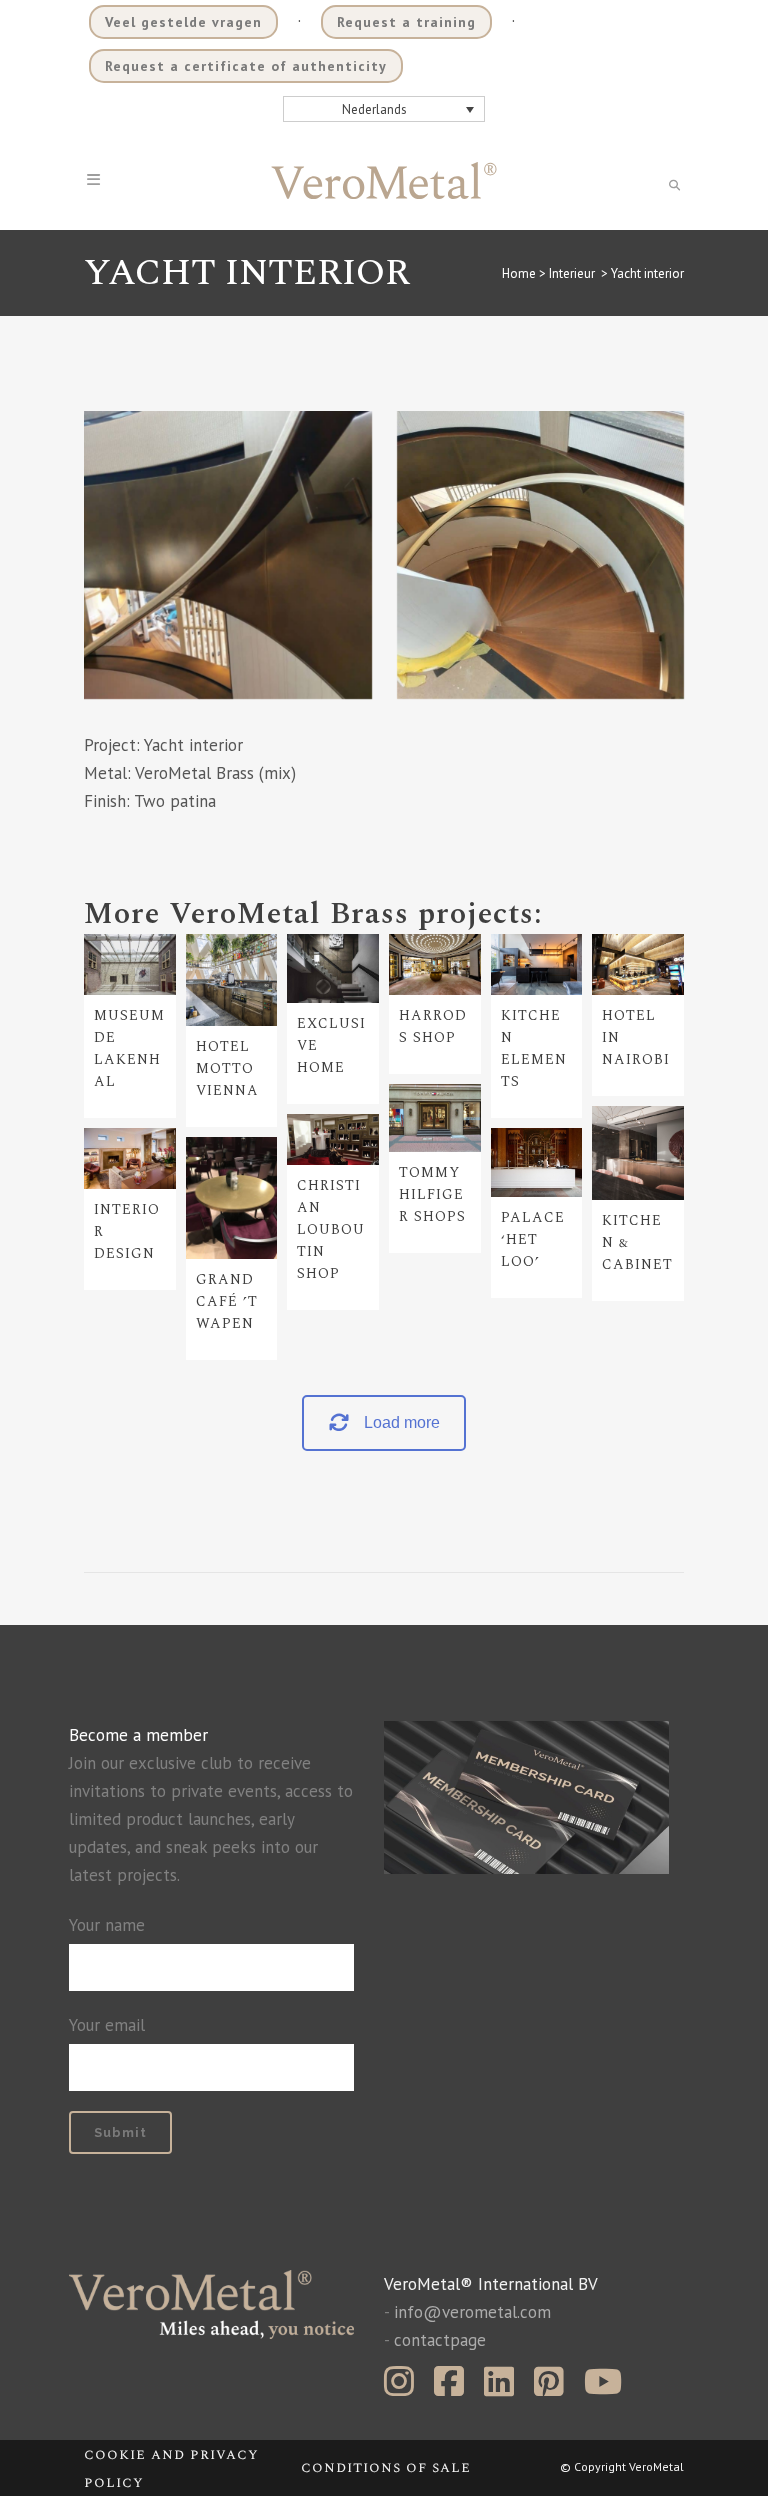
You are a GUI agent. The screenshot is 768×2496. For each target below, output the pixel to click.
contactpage (440, 2340)
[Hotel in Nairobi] (638, 964)
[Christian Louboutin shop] (333, 1139)
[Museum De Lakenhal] (130, 964)
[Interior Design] (130, 1158)
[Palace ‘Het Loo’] (537, 1162)
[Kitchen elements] (537, 964)
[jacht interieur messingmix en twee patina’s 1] (541, 555)
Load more (402, 1422)
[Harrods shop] (435, 964)
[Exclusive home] (333, 968)
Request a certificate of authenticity (246, 66)
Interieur (572, 273)
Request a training (406, 22)
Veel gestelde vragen (183, 22)
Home (519, 273)
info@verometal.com (472, 2312)
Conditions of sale (386, 2467)
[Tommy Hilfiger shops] (435, 1118)
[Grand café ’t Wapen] (232, 1198)
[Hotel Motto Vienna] (232, 980)
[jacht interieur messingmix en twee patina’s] (228, 555)
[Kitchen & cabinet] (638, 1153)
